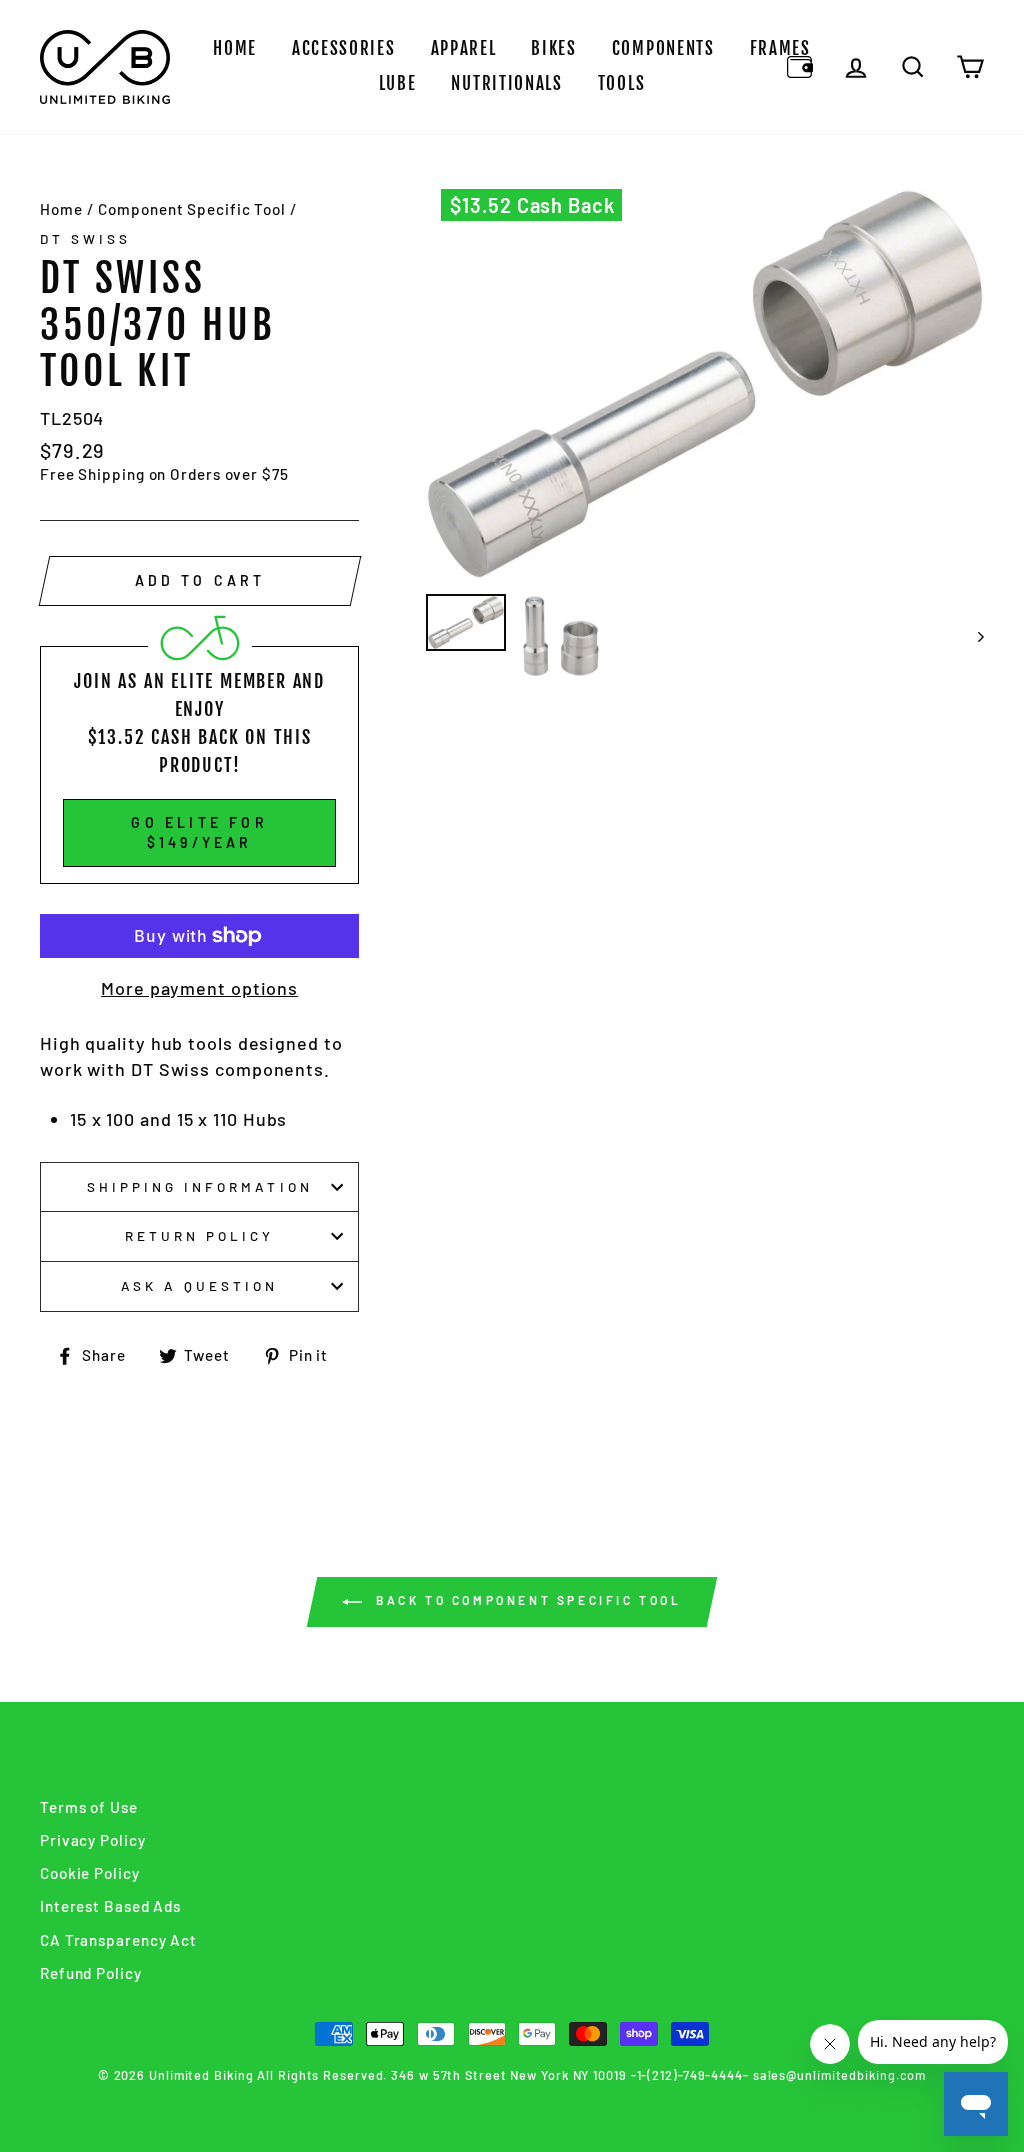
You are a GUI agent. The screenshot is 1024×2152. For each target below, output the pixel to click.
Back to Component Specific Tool (525, 1600)
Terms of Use (89, 1807)
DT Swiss (85, 238)
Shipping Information (200, 1186)
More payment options (199, 988)
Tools (622, 83)
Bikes (554, 48)
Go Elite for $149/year (199, 832)
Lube (398, 83)
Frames (780, 48)
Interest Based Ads (110, 1906)
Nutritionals (506, 83)
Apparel (464, 48)
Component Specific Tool (192, 209)
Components (663, 48)
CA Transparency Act (118, 1940)
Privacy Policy (93, 1840)
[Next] (971, 636)
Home (235, 48)
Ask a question (200, 1285)
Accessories (344, 48)
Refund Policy (91, 1973)
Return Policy (200, 1235)
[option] (705, 384)
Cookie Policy (90, 1873)
